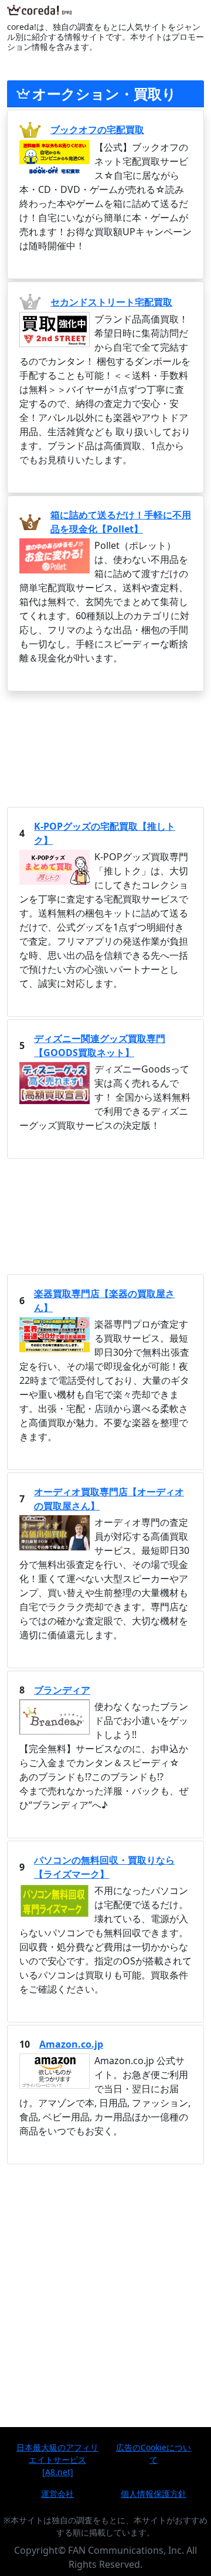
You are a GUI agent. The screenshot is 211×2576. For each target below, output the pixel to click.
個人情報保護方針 (154, 2494)
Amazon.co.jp (71, 2044)
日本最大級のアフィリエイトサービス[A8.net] (57, 2460)
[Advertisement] (105, 748)
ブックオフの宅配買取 (97, 130)
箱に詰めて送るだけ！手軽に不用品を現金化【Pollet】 (121, 522)
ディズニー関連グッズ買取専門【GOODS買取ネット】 (100, 1046)
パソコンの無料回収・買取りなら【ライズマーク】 (104, 1867)
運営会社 (57, 2494)
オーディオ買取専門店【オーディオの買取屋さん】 (109, 1499)
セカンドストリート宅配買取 (111, 302)
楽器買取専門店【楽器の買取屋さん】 (104, 1301)
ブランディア (62, 1690)
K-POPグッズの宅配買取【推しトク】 (105, 833)
